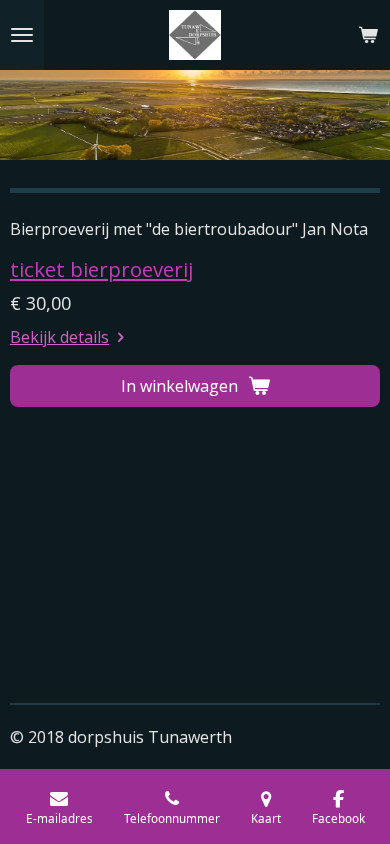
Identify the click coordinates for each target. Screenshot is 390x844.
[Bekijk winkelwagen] (368, 35)
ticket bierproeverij (101, 269)
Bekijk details (59, 337)
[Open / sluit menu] (22, 35)
